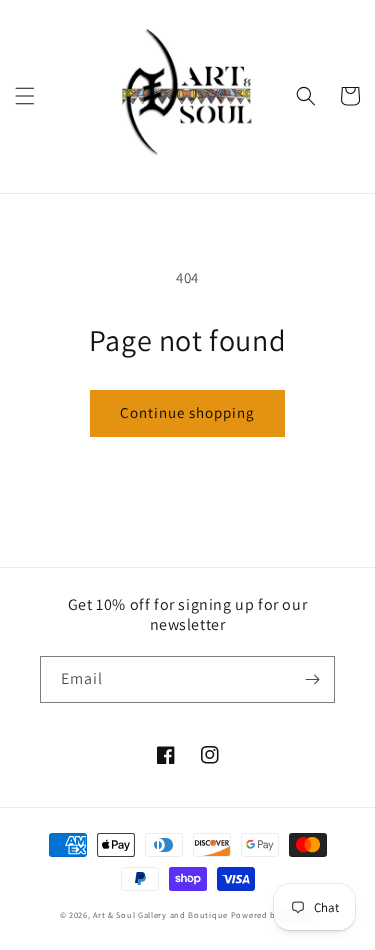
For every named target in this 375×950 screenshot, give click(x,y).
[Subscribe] (312, 679)
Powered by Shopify (273, 914)
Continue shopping (187, 412)
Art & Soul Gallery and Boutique (160, 914)
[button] (25, 96)
